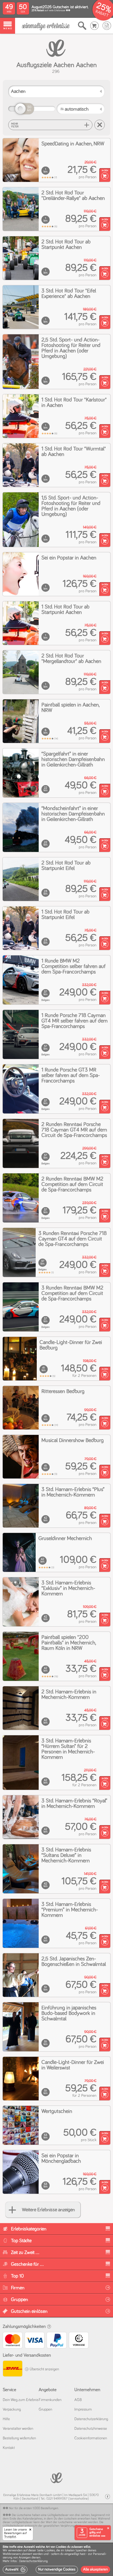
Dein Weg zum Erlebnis (21, 2400)
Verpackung (12, 2410)
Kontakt (9, 2448)
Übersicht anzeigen (44, 2369)
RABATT (102, 14)
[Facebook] (108, 2497)
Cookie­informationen (91, 2438)
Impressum (83, 2410)
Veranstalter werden (18, 2429)
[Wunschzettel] (107, 26)
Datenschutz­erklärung (91, 2419)
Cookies (50, 2551)
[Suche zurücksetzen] (100, 125)
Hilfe (6, 2419)
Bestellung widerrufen (19, 2438)
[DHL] (12, 2369)
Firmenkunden (50, 2400)
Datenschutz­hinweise (91, 2429)
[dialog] (56, 2559)
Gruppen (45, 2410)
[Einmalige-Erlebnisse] (46, 26)
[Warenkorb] (94, 26)
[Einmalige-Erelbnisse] (56, 2477)
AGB (78, 2400)
